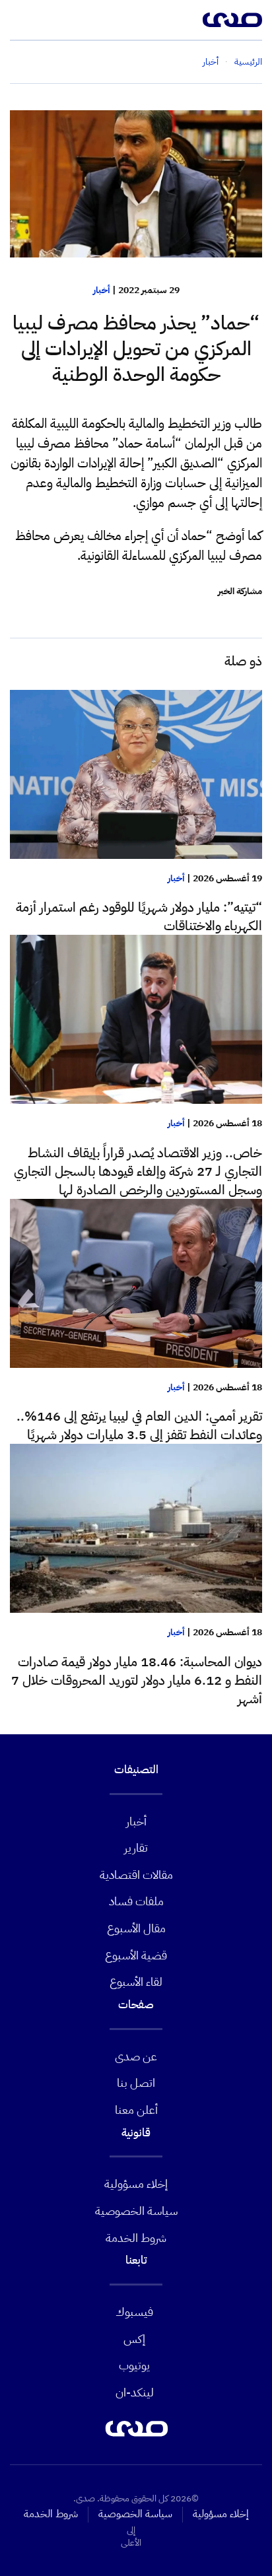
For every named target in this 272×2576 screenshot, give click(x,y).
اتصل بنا (136, 2083)
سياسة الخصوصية (136, 2211)
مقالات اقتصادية (136, 1875)
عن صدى (136, 2056)
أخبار (102, 290)
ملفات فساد (136, 1901)
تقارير (136, 1847)
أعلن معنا (136, 2110)
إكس (134, 2339)
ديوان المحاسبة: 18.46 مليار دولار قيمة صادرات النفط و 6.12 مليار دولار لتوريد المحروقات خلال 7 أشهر (137, 1680)
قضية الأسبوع (136, 1955)
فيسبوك (134, 2312)
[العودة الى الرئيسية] (232, 20)
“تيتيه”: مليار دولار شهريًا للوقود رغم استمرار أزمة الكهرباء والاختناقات (139, 916)
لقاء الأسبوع (136, 1982)
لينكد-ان (135, 2392)
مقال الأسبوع (136, 1928)
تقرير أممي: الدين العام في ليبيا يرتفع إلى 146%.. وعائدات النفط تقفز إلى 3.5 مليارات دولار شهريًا (139, 1425)
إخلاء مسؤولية (136, 2184)
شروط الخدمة (136, 2238)
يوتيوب (134, 2365)
